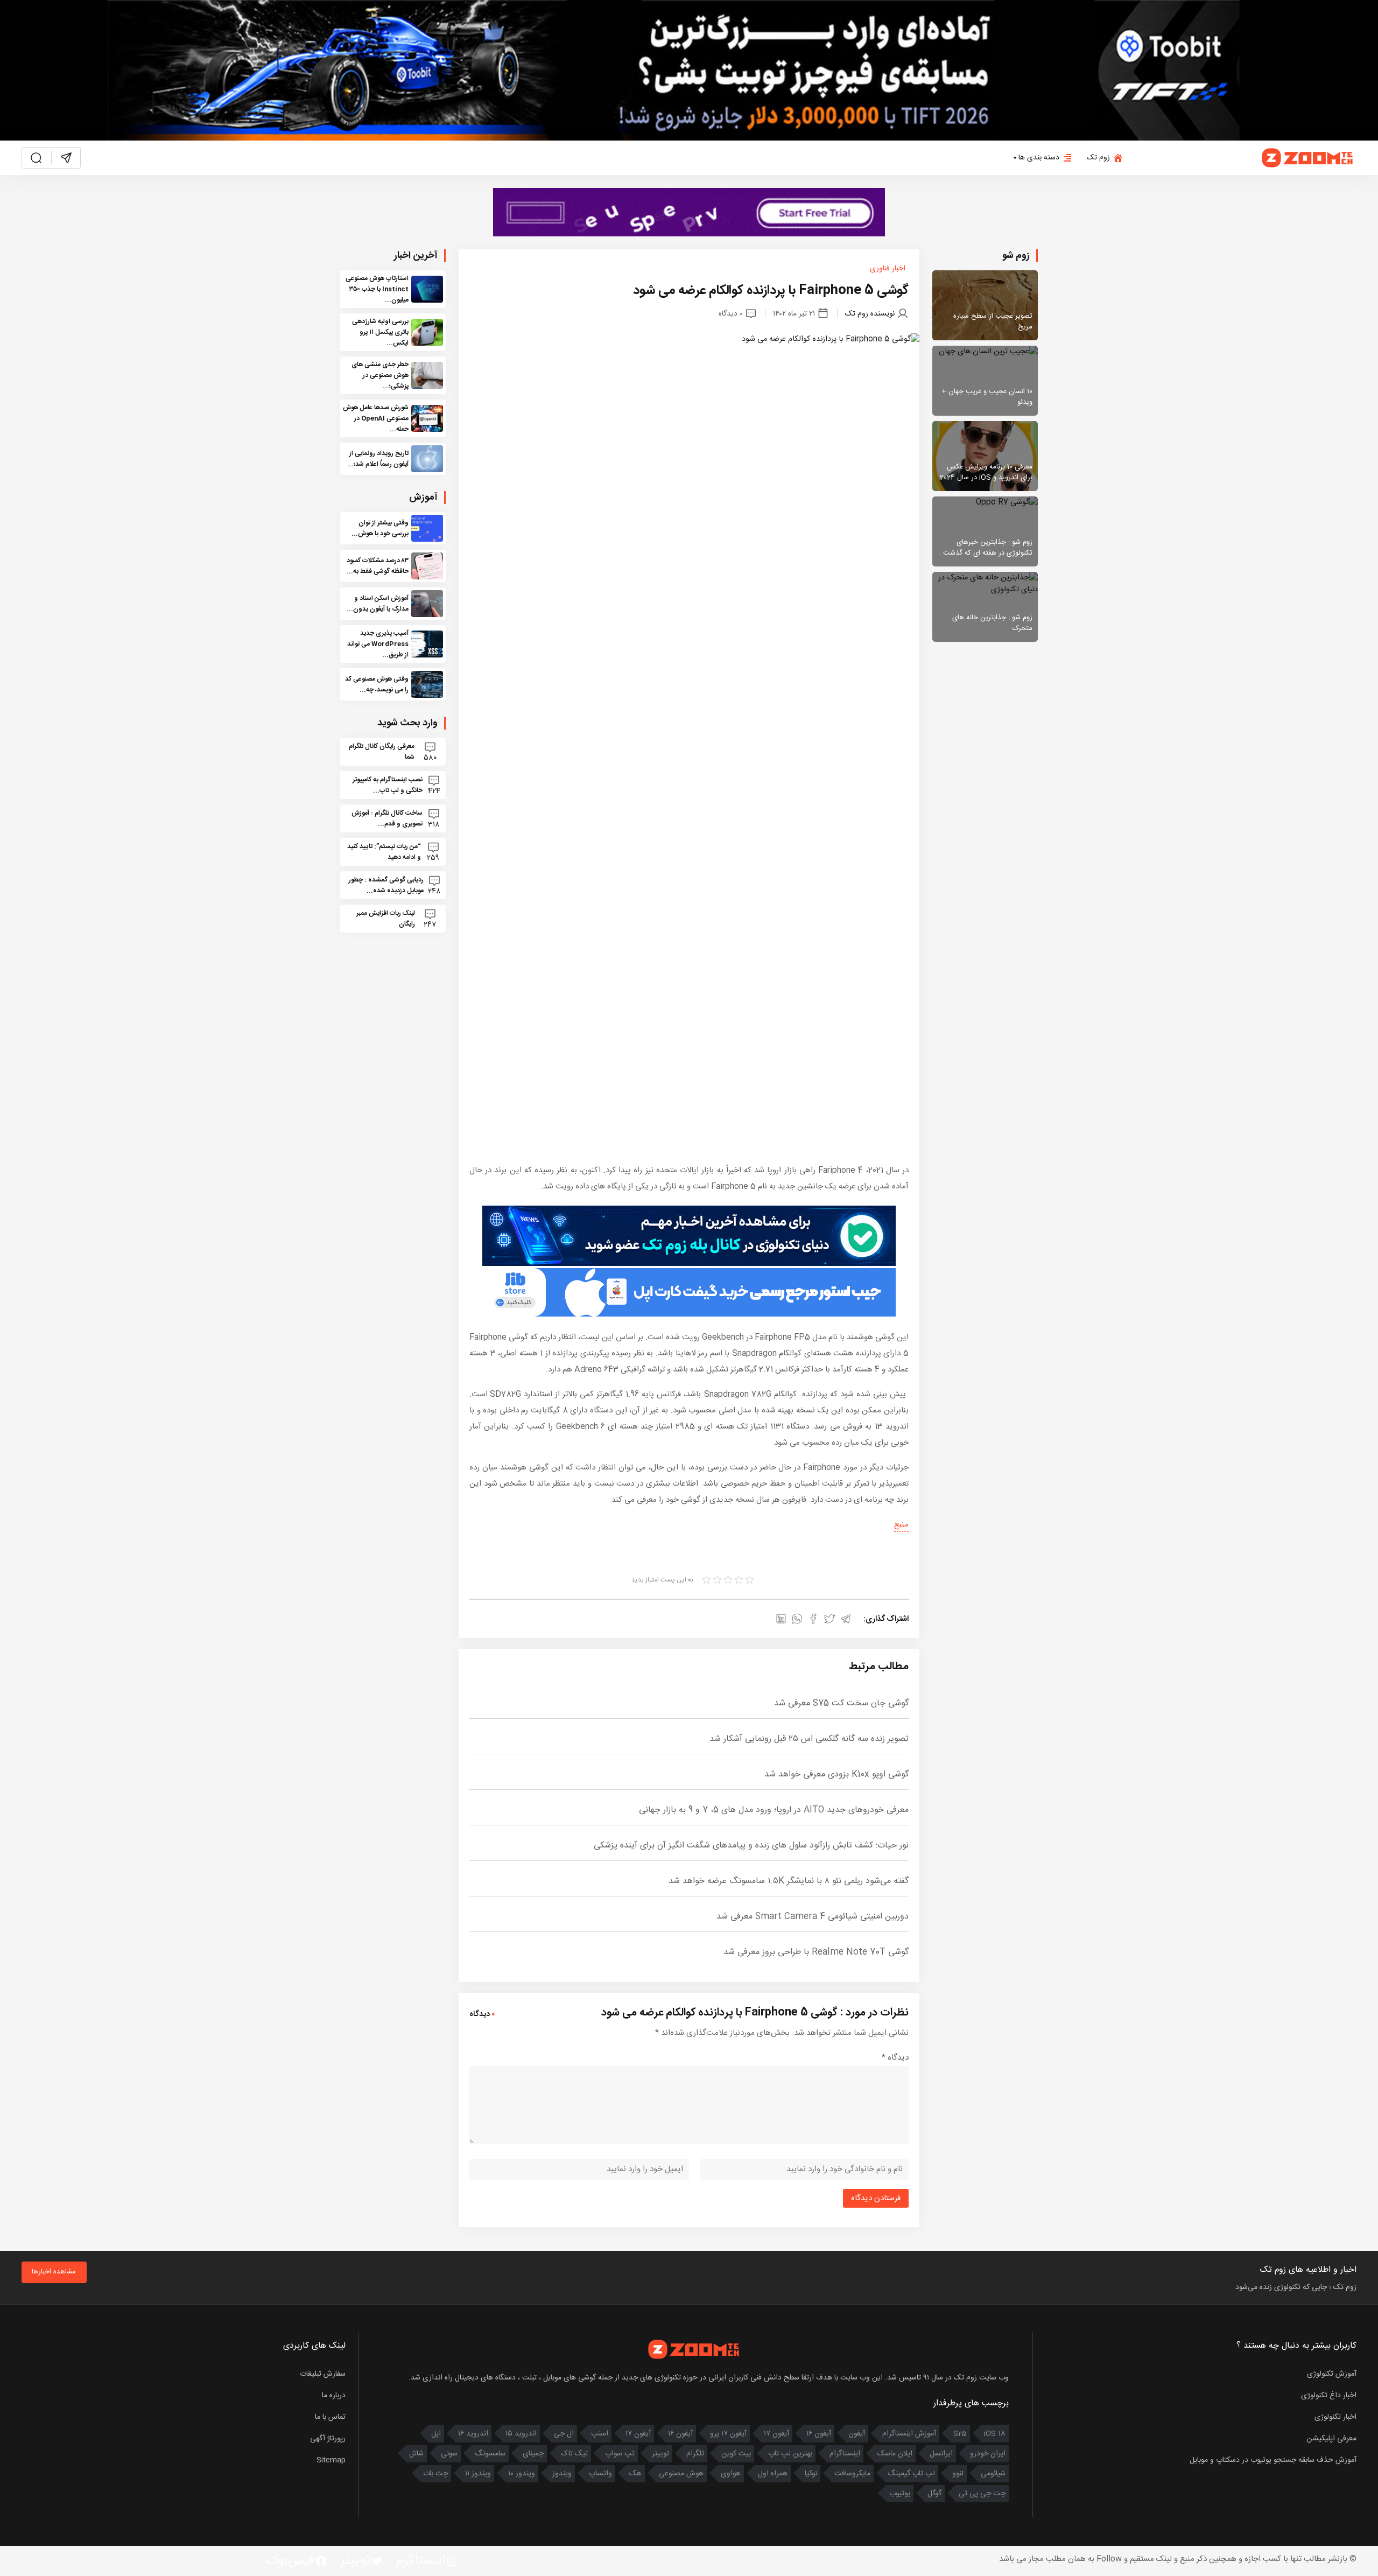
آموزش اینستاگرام (909, 2434)
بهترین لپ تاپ (790, 2454)
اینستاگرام (845, 2454)
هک (635, 2474)
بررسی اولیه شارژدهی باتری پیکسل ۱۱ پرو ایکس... (380, 332)
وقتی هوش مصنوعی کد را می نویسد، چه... (377, 684)
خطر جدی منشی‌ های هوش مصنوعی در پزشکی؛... (380, 375)
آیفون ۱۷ (776, 2434)
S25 (960, 2434)
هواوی (731, 2474)
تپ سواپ (620, 2454)
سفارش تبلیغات (323, 2374)
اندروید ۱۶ (473, 2434)
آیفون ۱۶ (819, 2434)
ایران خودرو (988, 2454)
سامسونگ (490, 2454)
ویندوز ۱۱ (478, 2474)
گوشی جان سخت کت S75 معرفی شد (841, 1703)
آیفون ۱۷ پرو (728, 2434)
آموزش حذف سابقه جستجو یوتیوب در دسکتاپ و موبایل (1273, 2460)
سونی (449, 2454)
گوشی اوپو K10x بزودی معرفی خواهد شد (836, 1774)
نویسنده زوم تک (870, 314)
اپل (436, 2434)
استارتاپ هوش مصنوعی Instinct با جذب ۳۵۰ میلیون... (377, 289)
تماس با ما (330, 2417)
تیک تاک (574, 2454)
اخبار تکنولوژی (1335, 2417)
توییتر (660, 2454)
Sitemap (331, 2460)
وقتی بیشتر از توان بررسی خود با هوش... (380, 528)
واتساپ (600, 2474)
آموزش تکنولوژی (1332, 2374)
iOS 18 (995, 2434)
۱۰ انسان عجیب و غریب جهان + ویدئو (987, 397)
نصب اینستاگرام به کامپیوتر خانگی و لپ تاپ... (388, 785)
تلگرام (695, 2454)
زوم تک (1098, 158)
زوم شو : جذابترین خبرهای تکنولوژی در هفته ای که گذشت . (986, 548)
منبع (901, 1525)
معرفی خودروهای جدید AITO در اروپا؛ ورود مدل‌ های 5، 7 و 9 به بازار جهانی (774, 1810)
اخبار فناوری (888, 269)
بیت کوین (736, 2454)
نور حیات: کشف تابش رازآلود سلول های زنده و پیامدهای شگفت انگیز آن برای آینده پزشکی (751, 1846)
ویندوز (562, 2474)
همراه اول (773, 2474)
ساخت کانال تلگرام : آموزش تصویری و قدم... (387, 818)
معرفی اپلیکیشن (1331, 2439)
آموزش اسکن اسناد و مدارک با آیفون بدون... (378, 604)
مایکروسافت (852, 2474)
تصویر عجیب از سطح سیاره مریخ (993, 321)
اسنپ (600, 2434)
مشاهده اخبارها (54, 2272)
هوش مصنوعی (681, 2474)
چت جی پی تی (982, 2494)
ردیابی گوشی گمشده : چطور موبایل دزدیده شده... (386, 885)
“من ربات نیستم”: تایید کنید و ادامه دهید (384, 852)
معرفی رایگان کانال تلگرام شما (382, 752)
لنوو (958, 2474)
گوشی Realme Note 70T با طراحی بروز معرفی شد (816, 1952)
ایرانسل (941, 2454)
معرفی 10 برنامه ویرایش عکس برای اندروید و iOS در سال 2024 (986, 472)
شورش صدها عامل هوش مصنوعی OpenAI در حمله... (376, 418)
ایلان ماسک (895, 2454)
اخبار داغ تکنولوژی (1329, 2396)
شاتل (416, 2454)
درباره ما (334, 2396)
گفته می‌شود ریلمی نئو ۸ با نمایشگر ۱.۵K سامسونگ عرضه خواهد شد (789, 1881)
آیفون (857, 2434)
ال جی (564, 2434)
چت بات (435, 2474)
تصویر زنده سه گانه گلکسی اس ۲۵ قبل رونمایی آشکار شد (809, 1739)
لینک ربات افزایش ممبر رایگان (386, 919)
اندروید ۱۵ (521, 2434)
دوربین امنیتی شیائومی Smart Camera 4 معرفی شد (813, 1917)
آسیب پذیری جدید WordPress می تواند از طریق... (378, 644)
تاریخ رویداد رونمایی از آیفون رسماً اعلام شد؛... (378, 459)
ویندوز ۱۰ (522, 2474)
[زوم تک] (1308, 158)
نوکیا (811, 2474)
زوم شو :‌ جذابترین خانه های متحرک (992, 623)
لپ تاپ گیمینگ (911, 2474)
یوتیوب (900, 2494)
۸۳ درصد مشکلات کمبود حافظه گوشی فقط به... (378, 566)
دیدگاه (895, 2058)
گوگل (934, 2494)
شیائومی (993, 2474)
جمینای (533, 2454)
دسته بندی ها (1039, 158)
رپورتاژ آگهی (328, 2439)
